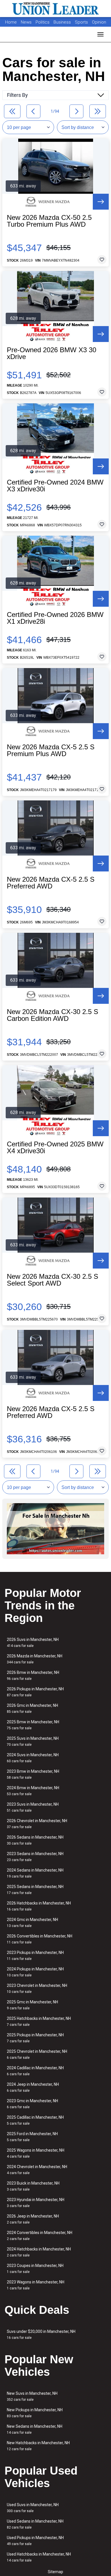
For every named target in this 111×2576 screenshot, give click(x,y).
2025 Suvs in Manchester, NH (33, 1741)
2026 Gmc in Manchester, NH (32, 1708)
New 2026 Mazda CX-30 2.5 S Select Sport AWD (53, 1280)
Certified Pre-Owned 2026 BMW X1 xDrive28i (55, 618)
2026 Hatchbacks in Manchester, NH (39, 1906)
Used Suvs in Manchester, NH (33, 2508)
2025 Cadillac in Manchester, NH (35, 2120)
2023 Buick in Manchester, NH (33, 2186)
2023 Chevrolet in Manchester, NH (37, 1988)
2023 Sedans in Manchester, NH (35, 1857)
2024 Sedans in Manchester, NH (35, 1873)
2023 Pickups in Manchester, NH (35, 1956)
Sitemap (55, 2572)
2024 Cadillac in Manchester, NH (35, 2071)
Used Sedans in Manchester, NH (35, 2524)
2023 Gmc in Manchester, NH (32, 2104)
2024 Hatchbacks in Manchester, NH (39, 2252)
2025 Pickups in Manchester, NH (35, 2038)
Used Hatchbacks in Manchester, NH (39, 2557)
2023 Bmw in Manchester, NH (33, 1774)
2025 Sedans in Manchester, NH (35, 1890)
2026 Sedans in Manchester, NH (35, 1840)
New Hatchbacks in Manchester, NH (38, 2446)
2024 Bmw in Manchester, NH (33, 1791)
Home (11, 22)
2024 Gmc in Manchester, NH (32, 1923)
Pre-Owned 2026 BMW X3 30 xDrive (52, 353)
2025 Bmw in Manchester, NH (33, 1725)
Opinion (99, 22)
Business (63, 22)
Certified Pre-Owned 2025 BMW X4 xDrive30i (55, 1148)
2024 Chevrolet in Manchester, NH (37, 2170)
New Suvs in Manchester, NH (32, 2396)
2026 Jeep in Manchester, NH (33, 2219)
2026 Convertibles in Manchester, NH (40, 1939)
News (26, 22)
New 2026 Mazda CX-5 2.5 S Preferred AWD (51, 883)
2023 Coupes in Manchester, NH (35, 2269)
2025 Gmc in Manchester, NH (32, 2005)
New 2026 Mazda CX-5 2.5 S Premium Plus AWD (51, 750)
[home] (55, 9)
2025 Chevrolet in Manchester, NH (37, 2054)
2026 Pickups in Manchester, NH (35, 1692)
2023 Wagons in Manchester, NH (36, 2285)
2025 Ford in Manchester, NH (32, 2137)
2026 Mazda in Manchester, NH (35, 1659)
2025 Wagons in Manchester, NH (36, 2153)
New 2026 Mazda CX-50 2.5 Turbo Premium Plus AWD (49, 221)
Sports (82, 22)
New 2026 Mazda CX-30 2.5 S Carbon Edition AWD (53, 1015)
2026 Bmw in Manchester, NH (33, 1675)
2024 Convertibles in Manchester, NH (40, 2236)
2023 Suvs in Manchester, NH (33, 1807)
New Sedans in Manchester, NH (35, 2429)
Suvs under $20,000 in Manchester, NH (41, 2334)
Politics (43, 22)
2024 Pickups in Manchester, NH (35, 1972)
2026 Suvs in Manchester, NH (33, 1642)
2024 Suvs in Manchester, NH (33, 1758)
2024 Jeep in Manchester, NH (33, 2087)
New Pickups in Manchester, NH (35, 2413)
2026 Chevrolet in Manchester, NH (37, 1824)
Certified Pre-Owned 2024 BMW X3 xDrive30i (55, 486)
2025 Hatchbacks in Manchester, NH (39, 2021)
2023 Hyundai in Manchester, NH (36, 2203)
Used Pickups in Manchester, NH (35, 2541)
